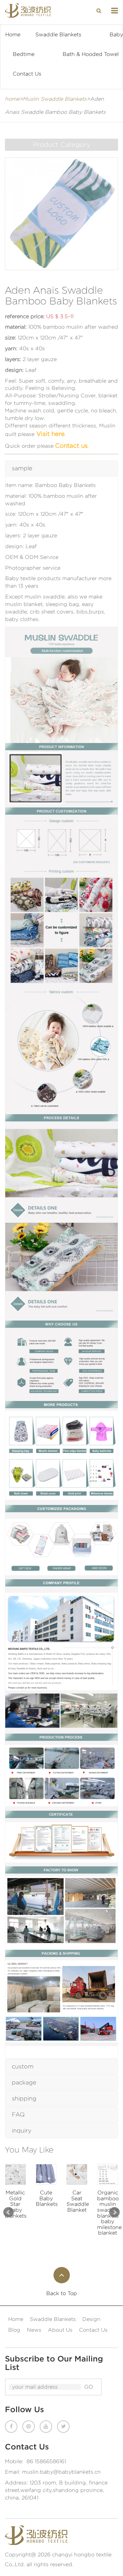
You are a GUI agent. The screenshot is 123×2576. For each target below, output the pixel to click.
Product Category (62, 145)
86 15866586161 (46, 2461)
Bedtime (24, 54)
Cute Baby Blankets (15, 2198)
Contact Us (27, 74)
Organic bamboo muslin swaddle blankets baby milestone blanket (77, 2213)
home (12, 99)
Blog (14, 2330)
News (34, 2330)
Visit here (50, 434)
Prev (9, 2212)
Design (91, 2319)
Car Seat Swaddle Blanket (46, 2201)
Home (13, 35)
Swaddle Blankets (58, 35)
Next (114, 2212)
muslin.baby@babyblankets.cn (61, 2472)
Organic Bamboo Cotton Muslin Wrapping (108, 2204)
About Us (60, 2330)
